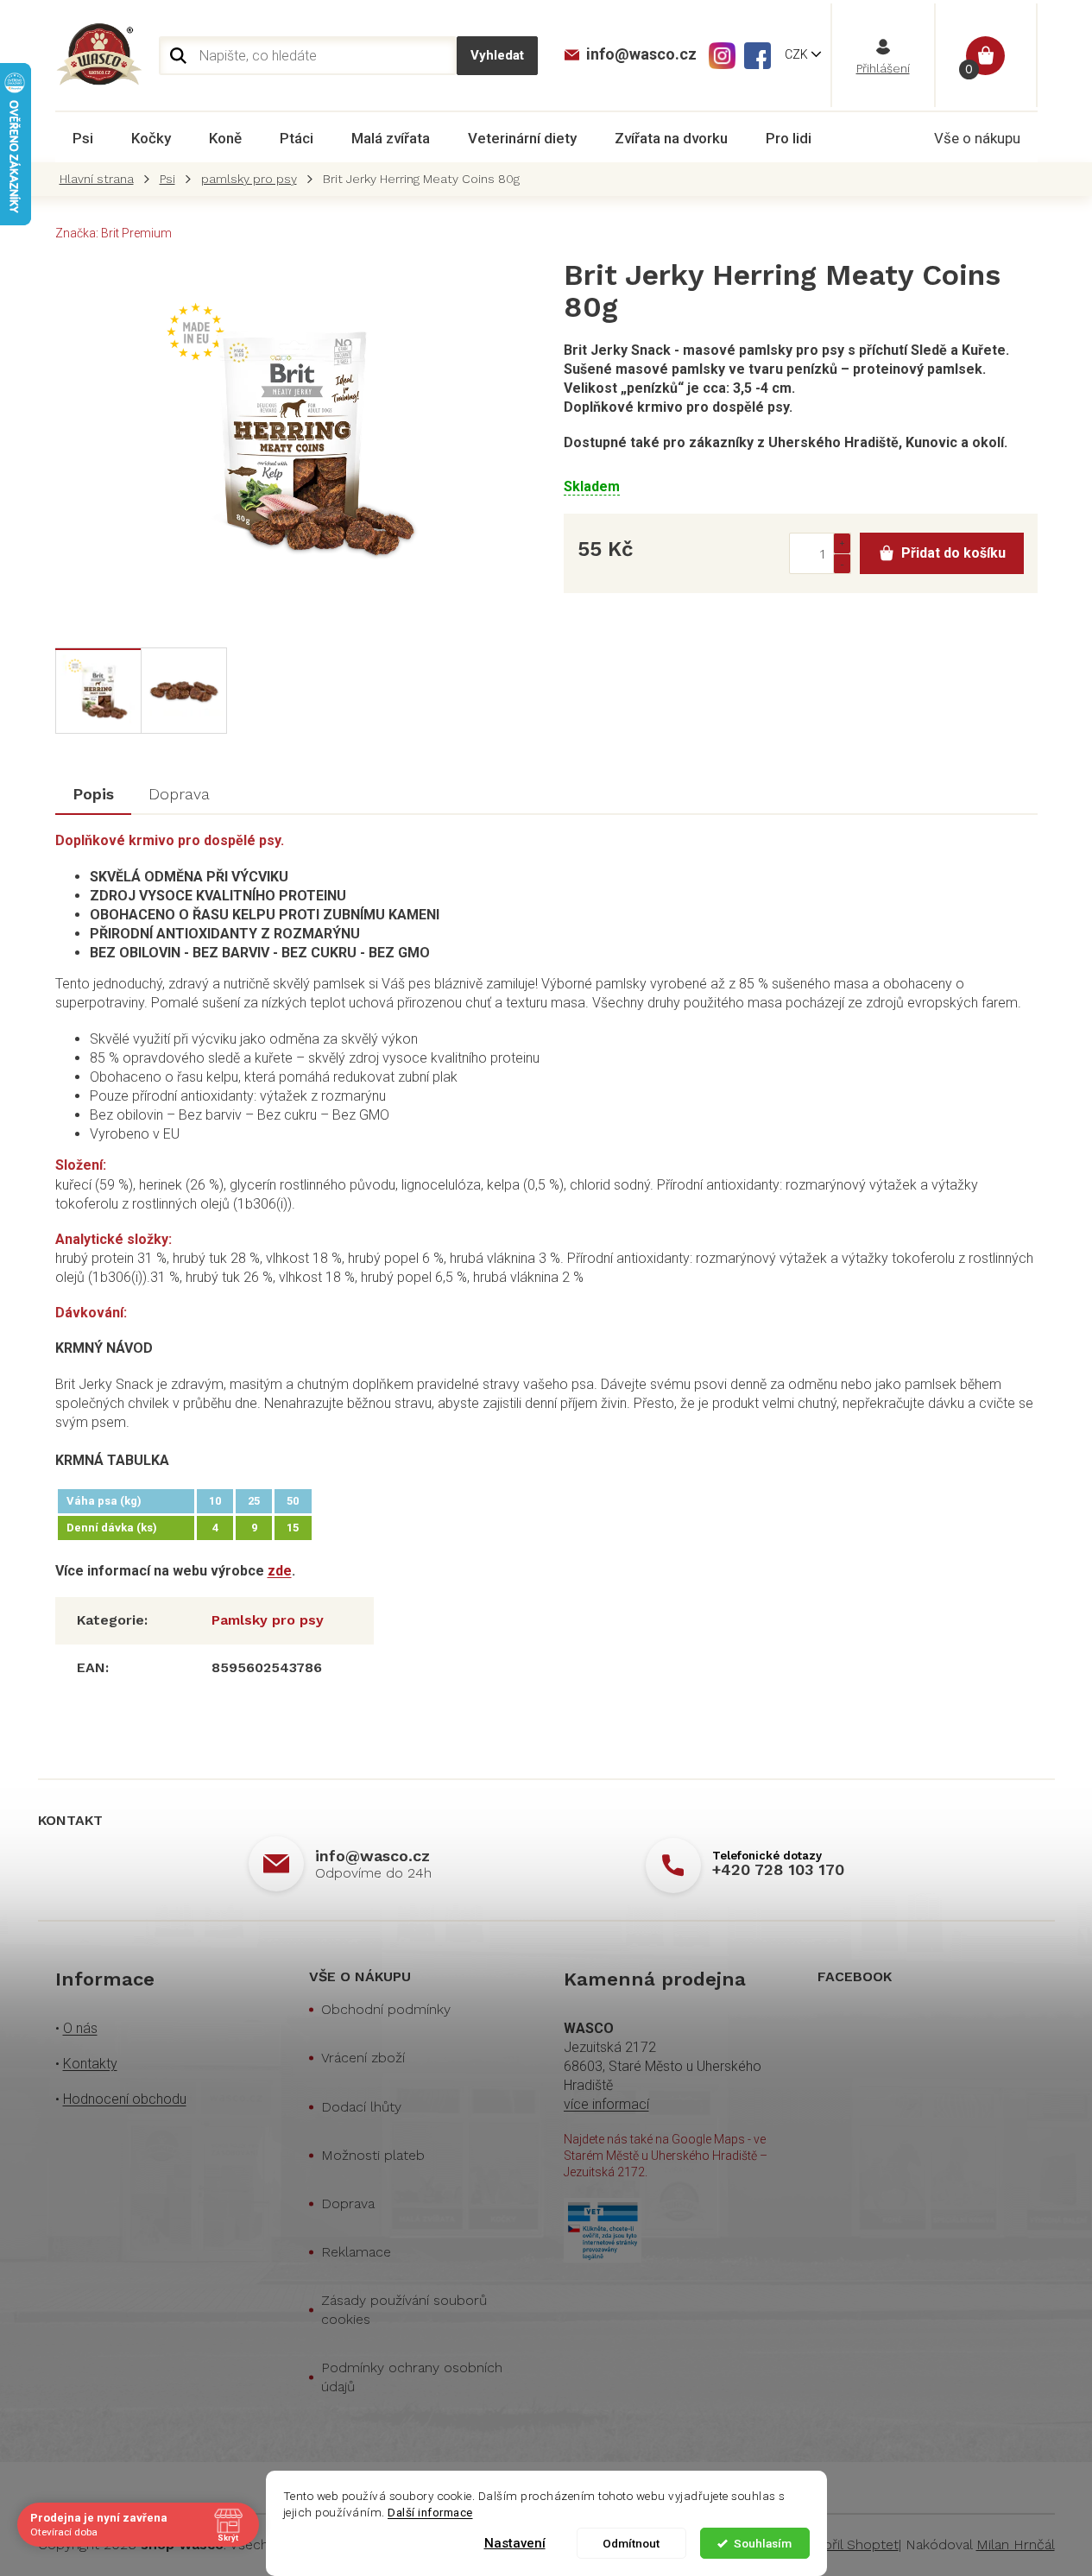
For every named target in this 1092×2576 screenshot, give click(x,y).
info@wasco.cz (372, 1856)
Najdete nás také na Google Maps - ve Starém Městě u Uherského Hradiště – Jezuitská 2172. (666, 2156)
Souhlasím (763, 2543)
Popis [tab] (93, 794)
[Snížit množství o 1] (842, 563)
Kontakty (90, 2064)
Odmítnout (631, 2543)
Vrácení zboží (363, 2058)
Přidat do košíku (953, 553)
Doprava (348, 2203)
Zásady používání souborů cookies (404, 2310)
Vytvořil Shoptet (847, 2544)
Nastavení (515, 2543)
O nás (80, 2028)
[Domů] (101, 179)
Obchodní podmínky (386, 2009)
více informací (606, 2104)
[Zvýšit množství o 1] (842, 543)
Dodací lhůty (361, 2107)
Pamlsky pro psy (268, 1620)
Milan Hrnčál (1016, 2544)
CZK (798, 54)
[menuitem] (83, 138)
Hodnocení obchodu (125, 2099)
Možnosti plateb (373, 2155)
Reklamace (356, 2252)
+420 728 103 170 (778, 1869)
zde (280, 1571)
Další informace (430, 2512)
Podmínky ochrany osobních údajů (412, 2377)
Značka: (114, 233)
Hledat (497, 56)
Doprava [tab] (179, 794)
